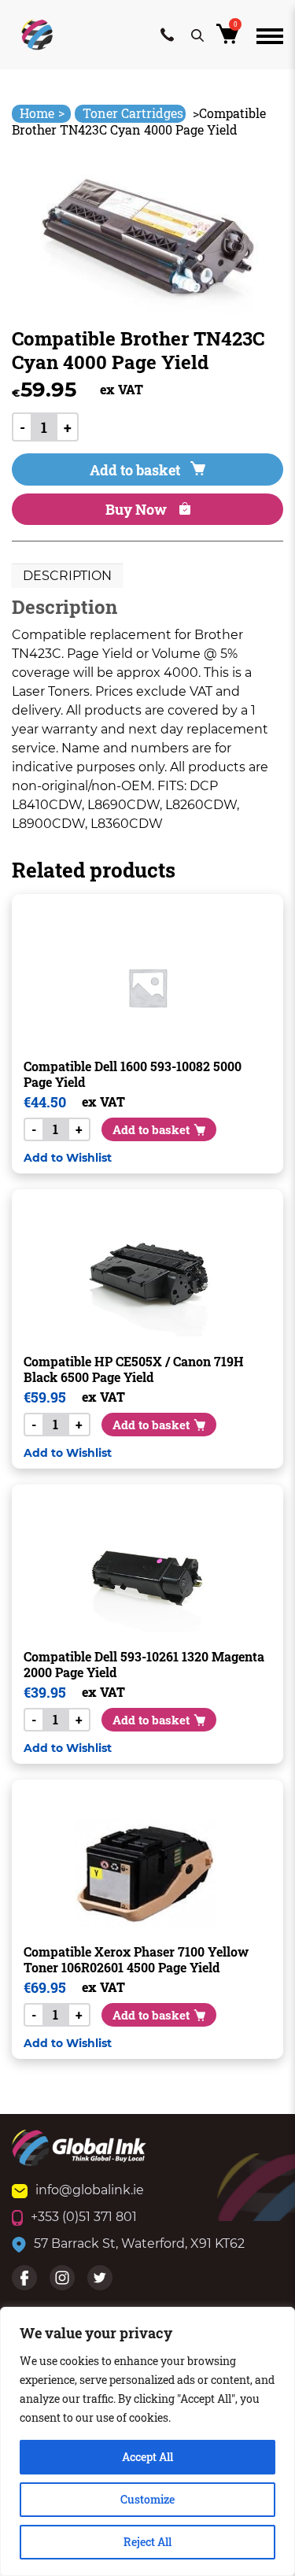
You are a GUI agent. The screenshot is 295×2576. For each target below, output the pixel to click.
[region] (147, 2441)
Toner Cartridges (133, 113)
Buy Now (138, 509)
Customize (147, 2499)
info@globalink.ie (90, 2190)
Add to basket (135, 470)
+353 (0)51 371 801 (84, 2217)
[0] (230, 38)
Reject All (147, 2542)
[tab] (67, 576)
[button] (68, 1157)
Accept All (147, 2457)
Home (42, 113)
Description (67, 576)
